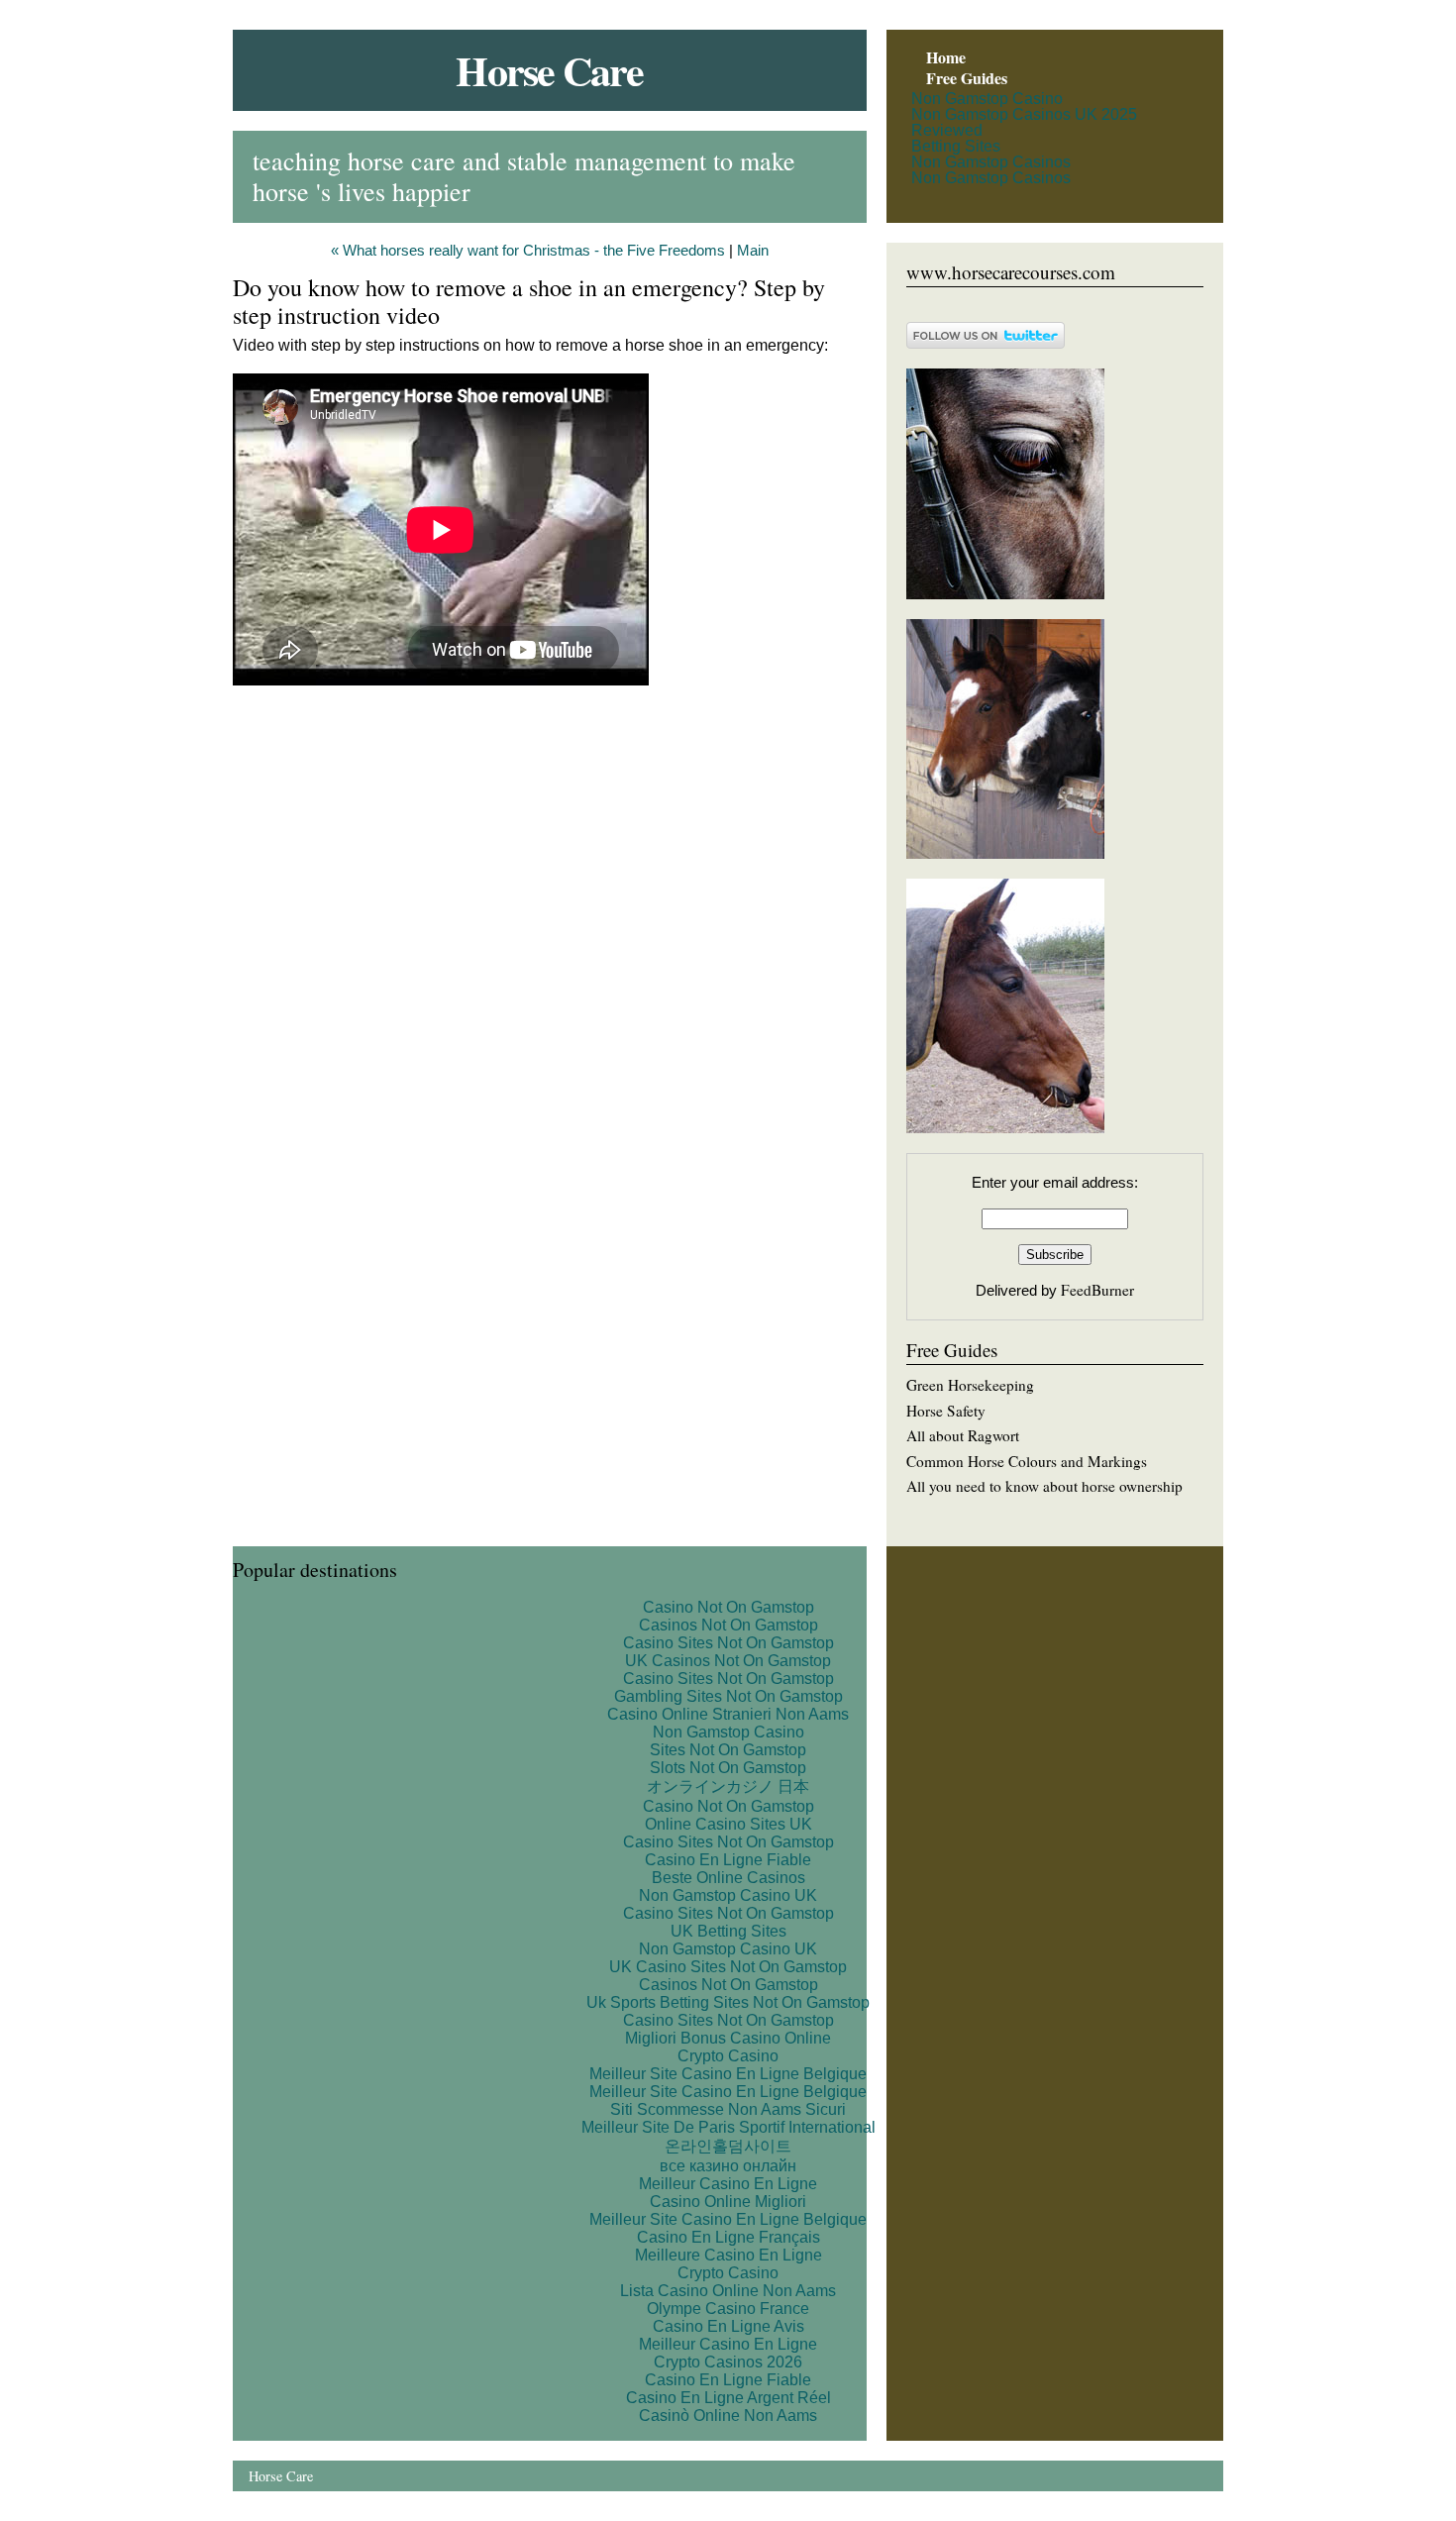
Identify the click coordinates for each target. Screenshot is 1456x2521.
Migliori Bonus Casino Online (728, 2038)
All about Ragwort (963, 1435)
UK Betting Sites (728, 1931)
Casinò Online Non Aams (728, 2416)
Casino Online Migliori (728, 2202)
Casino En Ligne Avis (728, 2326)
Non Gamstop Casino (987, 99)
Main (753, 251)
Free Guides (967, 78)
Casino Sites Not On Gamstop (728, 1643)
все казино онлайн (728, 2166)
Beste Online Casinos (728, 1878)
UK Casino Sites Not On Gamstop (728, 1967)
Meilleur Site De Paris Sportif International (728, 2127)
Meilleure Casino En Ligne (728, 2255)
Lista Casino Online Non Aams (728, 2291)
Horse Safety (946, 1411)
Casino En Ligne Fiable (728, 1860)
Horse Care (549, 70)
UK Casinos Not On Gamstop (728, 1661)
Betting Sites (956, 146)
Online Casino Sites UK (728, 1824)
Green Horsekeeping (970, 1385)
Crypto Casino (728, 2056)
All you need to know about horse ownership (1044, 1486)
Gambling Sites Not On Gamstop (728, 1696)
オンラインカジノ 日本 (728, 1786)
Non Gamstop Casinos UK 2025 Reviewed (1024, 122)
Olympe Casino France (728, 2309)
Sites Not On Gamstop (728, 1750)
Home (946, 57)
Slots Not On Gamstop (728, 1768)
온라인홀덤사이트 (728, 2146)
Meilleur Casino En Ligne (728, 2184)
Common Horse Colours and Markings (1027, 1461)
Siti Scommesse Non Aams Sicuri (728, 2109)
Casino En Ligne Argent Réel (728, 2398)
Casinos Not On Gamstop (728, 1625)
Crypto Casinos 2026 (728, 2362)
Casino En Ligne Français (728, 2237)
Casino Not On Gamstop (728, 1607)
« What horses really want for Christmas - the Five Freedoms (528, 251)
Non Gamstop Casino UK (728, 1895)
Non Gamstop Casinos (991, 162)
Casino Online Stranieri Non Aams (728, 1714)
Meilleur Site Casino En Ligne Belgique (728, 2074)
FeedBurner (1097, 1290)
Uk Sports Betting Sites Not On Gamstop (728, 2002)
